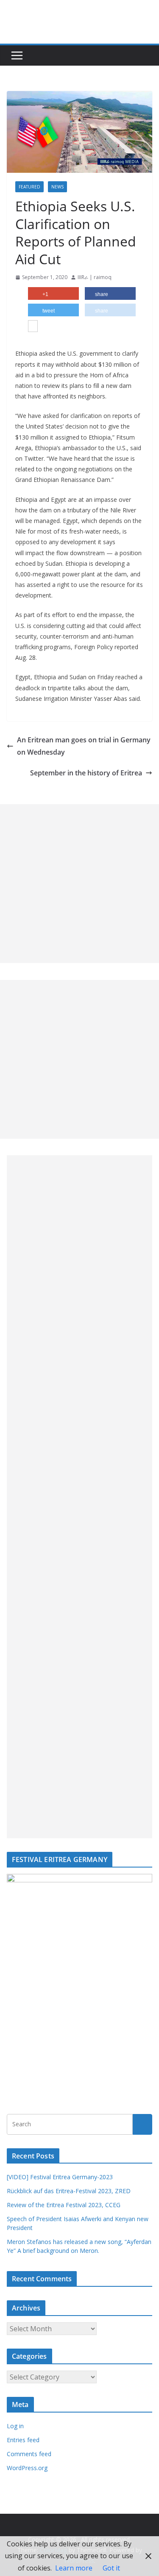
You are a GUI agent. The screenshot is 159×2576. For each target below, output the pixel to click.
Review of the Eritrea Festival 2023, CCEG (64, 2205)
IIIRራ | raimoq (95, 277)
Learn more (74, 2568)
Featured (29, 187)
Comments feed (29, 2454)
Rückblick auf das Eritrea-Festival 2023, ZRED (69, 2191)
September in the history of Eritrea (86, 773)
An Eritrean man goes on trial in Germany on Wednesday (84, 746)
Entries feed (23, 2440)
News (57, 187)
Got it (111, 2568)
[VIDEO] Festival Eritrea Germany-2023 (60, 2177)
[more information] (33, 327)
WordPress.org (27, 2468)
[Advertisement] (79, 884)
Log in (15, 2426)
